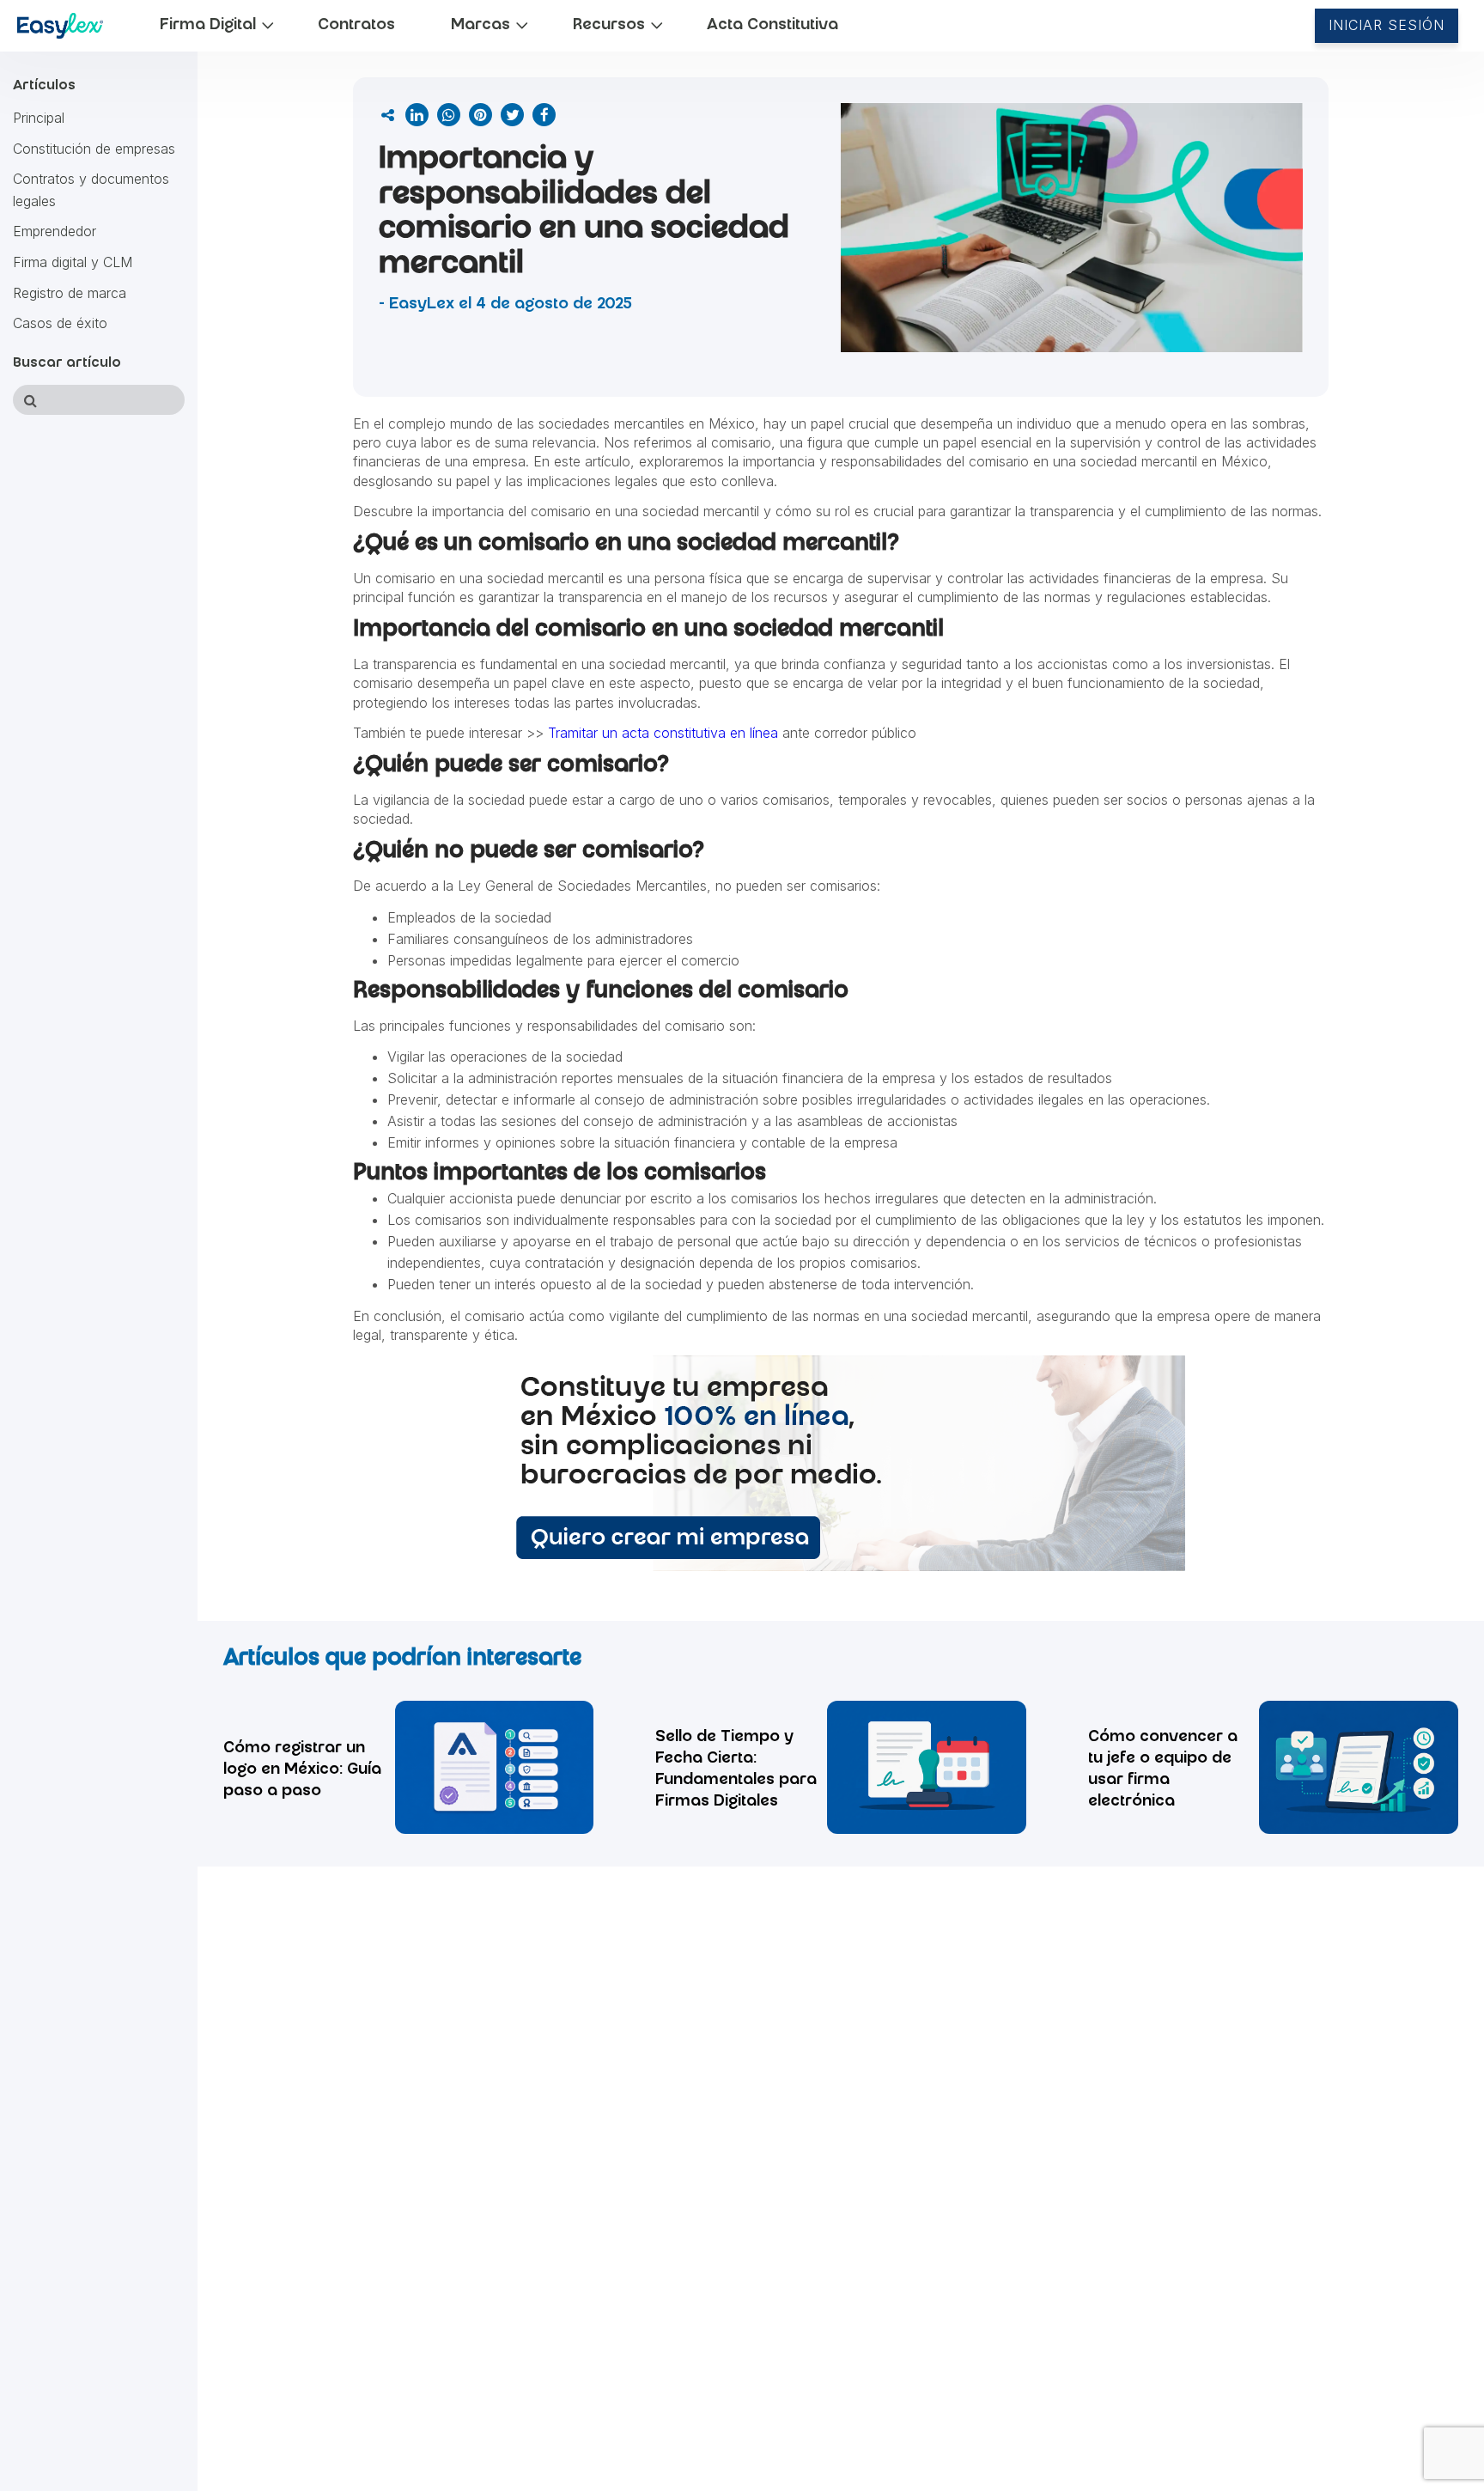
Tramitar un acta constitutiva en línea (663, 733)
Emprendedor (55, 232)
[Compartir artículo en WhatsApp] (449, 115)
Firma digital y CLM (73, 262)
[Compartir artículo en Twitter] (512, 115)
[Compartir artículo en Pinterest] (480, 115)
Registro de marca (70, 293)
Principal (39, 118)
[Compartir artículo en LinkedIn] (417, 115)
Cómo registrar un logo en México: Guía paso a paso (302, 1770)
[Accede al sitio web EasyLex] (61, 29)
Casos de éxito (60, 324)
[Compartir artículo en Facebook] (544, 115)
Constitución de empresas (94, 149)
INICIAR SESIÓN (1387, 25)
